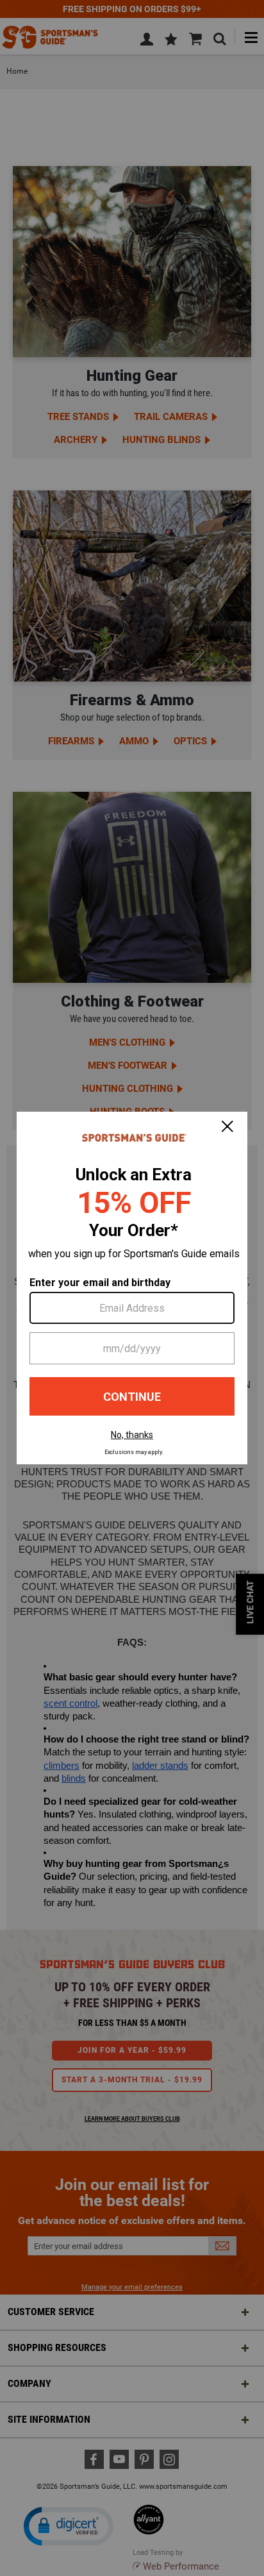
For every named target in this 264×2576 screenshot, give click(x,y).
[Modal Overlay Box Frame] (132, 1288)
